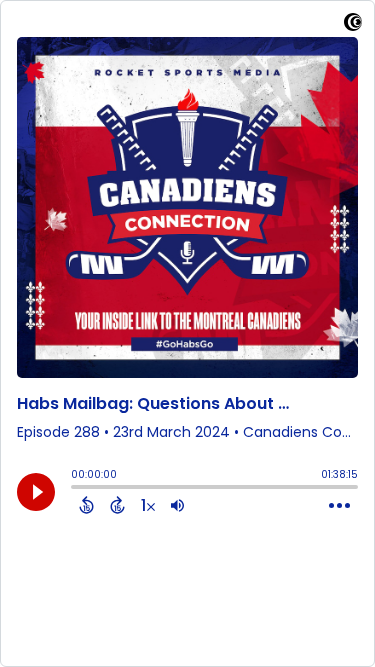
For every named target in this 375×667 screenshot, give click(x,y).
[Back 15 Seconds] (86, 505)
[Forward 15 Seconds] (117, 505)
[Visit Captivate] (353, 25)
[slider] (76, 489)
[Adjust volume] (177, 505)
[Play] (36, 492)
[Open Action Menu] (339, 506)
